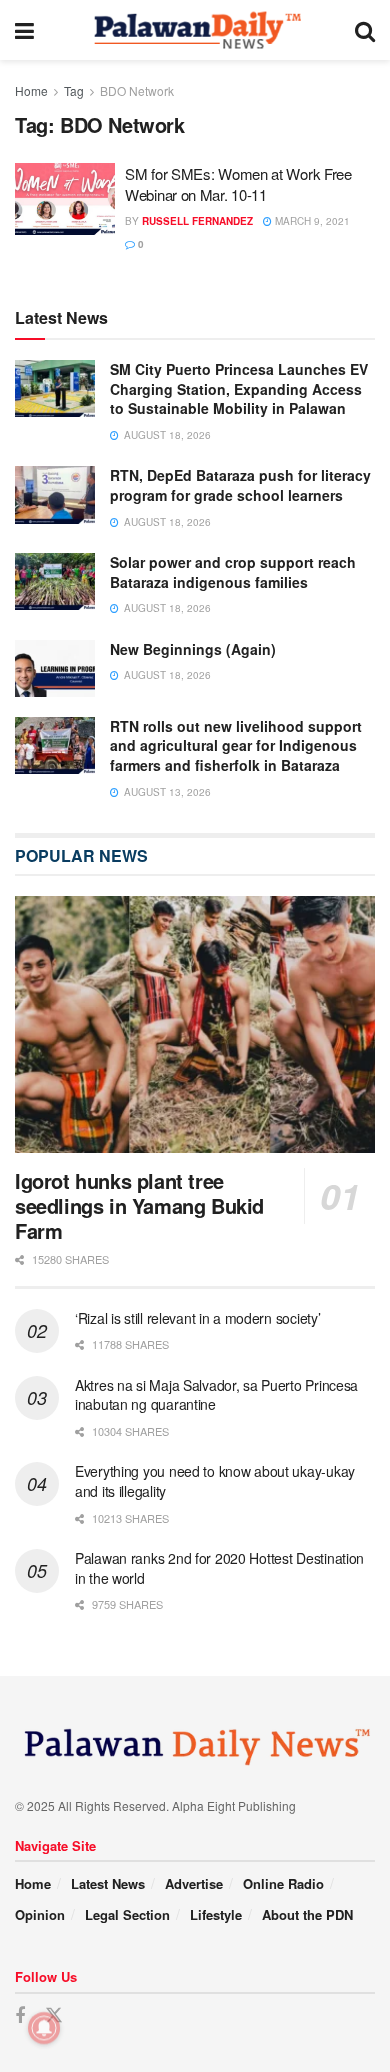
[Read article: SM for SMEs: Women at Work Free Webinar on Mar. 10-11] (65, 199)
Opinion (40, 1914)
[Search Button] (365, 30)
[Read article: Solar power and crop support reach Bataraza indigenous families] (55, 581)
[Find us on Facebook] (20, 2016)
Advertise (194, 1883)
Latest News (108, 1883)
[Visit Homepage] (194, 30)
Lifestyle (216, 1914)
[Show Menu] (24, 30)
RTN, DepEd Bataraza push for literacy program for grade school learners (240, 485)
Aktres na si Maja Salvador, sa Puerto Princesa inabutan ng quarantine (216, 1395)
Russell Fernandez (197, 221)
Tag (74, 90)
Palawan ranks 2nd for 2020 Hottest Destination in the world (219, 1568)
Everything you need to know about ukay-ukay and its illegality (215, 1481)
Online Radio (283, 1883)
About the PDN (307, 1914)
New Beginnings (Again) (193, 649)
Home (31, 90)
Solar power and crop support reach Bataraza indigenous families (233, 572)
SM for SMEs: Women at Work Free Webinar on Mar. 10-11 (238, 184)
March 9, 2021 (311, 221)
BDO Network (137, 90)
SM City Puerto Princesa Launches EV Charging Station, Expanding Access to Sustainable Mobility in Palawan (239, 388)
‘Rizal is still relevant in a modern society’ (197, 1318)
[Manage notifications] (44, 2028)
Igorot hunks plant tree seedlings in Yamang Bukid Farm (139, 1205)
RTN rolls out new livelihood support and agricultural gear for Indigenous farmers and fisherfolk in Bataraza (236, 745)
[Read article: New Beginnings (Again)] (55, 668)
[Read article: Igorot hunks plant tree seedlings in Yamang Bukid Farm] (195, 1024)
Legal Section (127, 1914)
